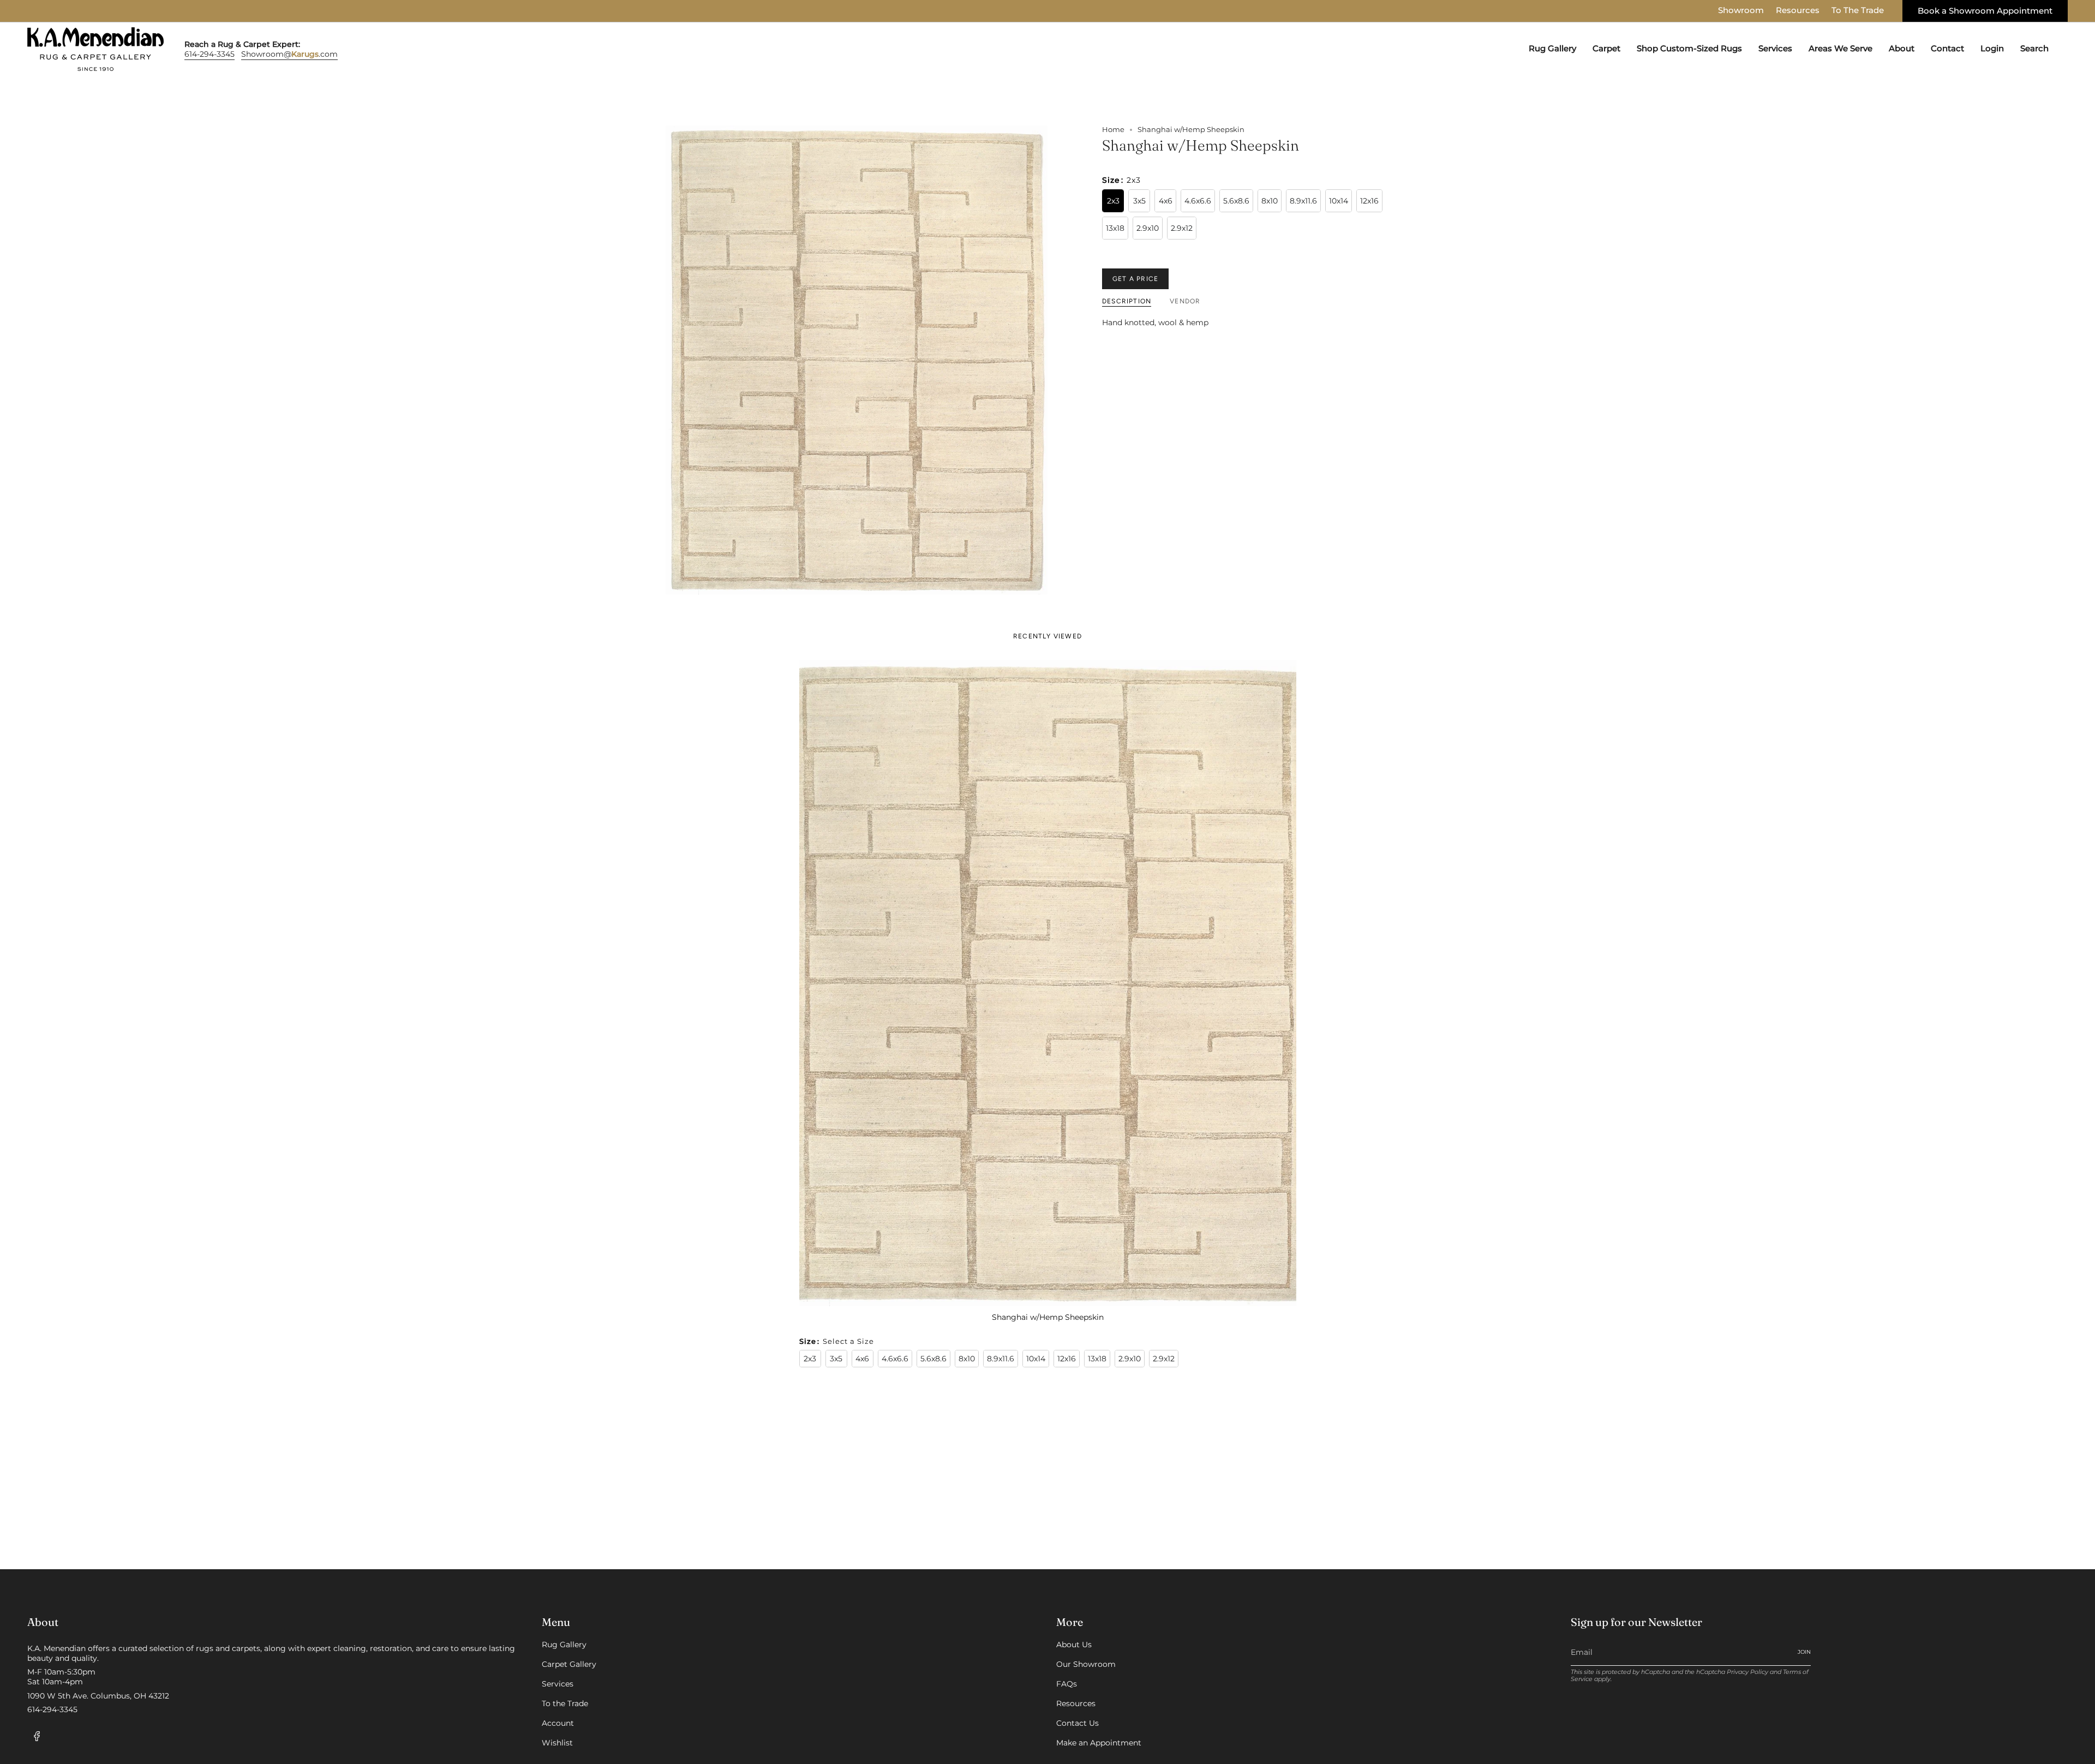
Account (558, 1723)
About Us (1074, 1645)
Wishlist (557, 1743)
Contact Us (1078, 1723)
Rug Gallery (564, 1645)
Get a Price (1135, 279)
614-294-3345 (209, 54)
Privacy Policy (1747, 1672)
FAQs (1067, 1684)
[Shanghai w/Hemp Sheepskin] (1048, 983)
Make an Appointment (1099, 1743)
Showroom (1741, 10)
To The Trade (1858, 10)
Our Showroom (1086, 1664)
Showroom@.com (289, 54)
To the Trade (565, 1703)
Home (1113, 130)
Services (558, 1684)
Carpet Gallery (569, 1664)
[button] (1552, 49)
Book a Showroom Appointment (1985, 11)
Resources (1798, 10)
